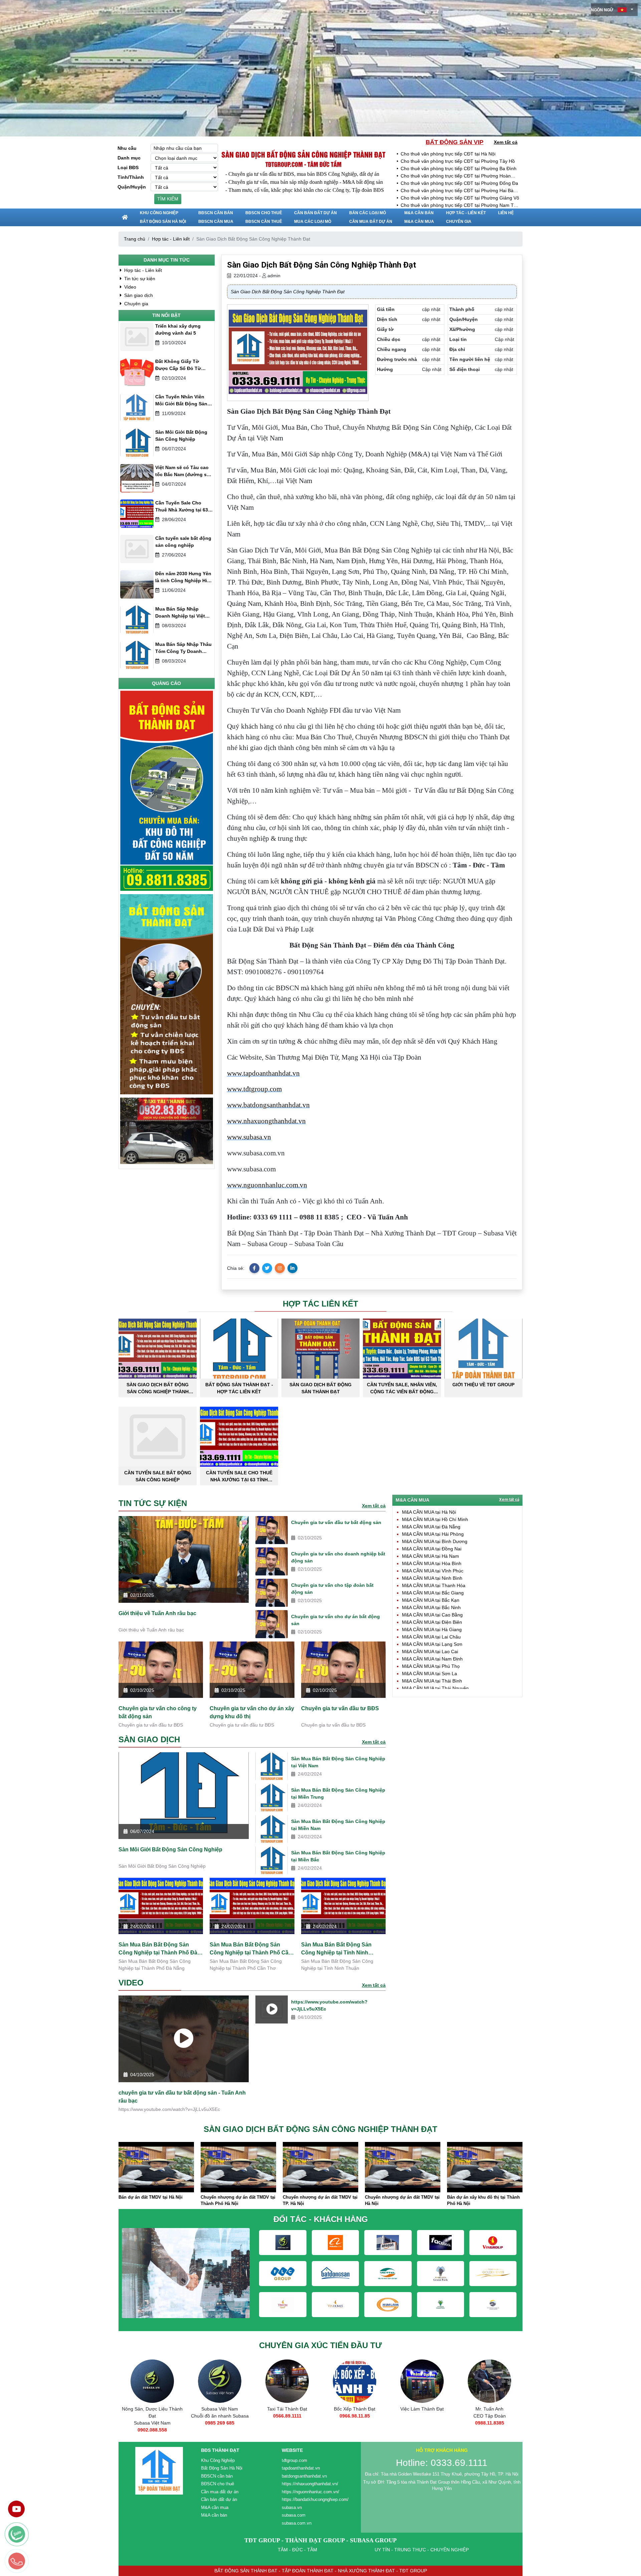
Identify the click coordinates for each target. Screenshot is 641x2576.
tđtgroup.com (294, 2460)
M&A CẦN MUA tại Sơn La (430, 1674)
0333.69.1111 (490, 2423)
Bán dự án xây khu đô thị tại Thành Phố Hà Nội (359, 2200)
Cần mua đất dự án (371, 222)
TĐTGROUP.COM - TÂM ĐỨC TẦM (303, 164)
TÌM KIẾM (168, 199)
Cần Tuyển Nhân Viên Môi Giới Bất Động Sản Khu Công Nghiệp (181, 401)
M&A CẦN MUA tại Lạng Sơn (432, 1644)
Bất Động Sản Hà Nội (163, 222)
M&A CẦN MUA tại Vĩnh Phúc (433, 1571)
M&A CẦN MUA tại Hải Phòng (433, 1534)
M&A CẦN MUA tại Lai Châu (431, 1637)
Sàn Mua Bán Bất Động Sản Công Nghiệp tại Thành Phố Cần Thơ (251, 1949)
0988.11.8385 (422, 2423)
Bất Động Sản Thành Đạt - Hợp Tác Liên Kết (239, 1388)
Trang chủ (135, 239)
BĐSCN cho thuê (264, 213)
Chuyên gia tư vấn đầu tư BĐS (340, 1708)
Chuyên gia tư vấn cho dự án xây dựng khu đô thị (252, 1712)
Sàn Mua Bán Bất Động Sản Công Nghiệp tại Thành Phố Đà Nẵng (158, 1949)
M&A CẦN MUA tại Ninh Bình (432, 1578)
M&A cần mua (419, 222)
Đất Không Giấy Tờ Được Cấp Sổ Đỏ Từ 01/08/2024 (178, 365)
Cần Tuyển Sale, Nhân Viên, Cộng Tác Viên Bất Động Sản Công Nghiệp (402, 1388)
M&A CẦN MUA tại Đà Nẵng (431, 1527)
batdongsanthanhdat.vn (304, 2476)
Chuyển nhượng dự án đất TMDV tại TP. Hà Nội (196, 2200)
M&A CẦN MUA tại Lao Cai (430, 1651)
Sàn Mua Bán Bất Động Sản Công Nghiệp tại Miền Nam (338, 1825)
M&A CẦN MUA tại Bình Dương (435, 1541)
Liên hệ (506, 213)
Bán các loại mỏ (368, 213)
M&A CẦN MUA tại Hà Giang (432, 1629)
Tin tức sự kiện (139, 279)
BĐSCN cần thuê (264, 222)
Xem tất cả (506, 142)
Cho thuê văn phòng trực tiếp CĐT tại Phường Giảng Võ (460, 198)
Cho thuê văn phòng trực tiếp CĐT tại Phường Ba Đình (459, 168)
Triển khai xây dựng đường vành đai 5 (178, 329)
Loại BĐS (128, 167)
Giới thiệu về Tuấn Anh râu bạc (157, 1613)
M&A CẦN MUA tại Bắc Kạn (431, 1600)
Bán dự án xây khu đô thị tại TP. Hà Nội (441, 2200)
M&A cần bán (419, 213)
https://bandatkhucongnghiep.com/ (315, 2499)
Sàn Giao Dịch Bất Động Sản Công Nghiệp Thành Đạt (158, 1388)
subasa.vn (292, 2507)
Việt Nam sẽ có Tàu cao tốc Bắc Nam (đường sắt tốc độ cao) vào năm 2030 (183, 471)
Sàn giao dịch (138, 295)
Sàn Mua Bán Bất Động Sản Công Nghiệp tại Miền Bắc (338, 1856)
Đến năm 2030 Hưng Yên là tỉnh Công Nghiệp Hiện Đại (184, 578)
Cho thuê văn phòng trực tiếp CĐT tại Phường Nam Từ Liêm (459, 206)
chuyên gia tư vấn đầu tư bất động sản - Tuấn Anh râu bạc (182, 2097)
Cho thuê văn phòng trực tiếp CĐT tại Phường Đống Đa (459, 183)
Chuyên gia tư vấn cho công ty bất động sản (158, 1712)
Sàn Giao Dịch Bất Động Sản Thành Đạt (320, 1388)
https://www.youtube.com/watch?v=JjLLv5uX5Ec (329, 2005)
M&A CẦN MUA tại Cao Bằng (432, 1615)
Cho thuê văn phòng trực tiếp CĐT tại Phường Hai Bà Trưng (457, 191)
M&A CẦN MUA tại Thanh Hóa (434, 1585)
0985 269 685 (152, 2423)
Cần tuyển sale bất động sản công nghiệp (183, 542)
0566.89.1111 (220, 2416)
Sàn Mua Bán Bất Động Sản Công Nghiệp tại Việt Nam (338, 1762)
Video (130, 287)
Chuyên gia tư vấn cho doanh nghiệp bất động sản (338, 1557)
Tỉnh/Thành (131, 177)
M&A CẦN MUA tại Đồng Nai (432, 1549)
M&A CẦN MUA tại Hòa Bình (432, 1563)
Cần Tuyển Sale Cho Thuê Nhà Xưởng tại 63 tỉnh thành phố (182, 507)
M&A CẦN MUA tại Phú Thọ (431, 1666)
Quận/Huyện (132, 187)
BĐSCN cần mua (216, 222)
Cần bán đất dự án (315, 213)
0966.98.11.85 (287, 2416)
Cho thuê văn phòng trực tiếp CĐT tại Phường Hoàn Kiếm (456, 176)
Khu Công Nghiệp (159, 213)
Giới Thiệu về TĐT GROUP (483, 1385)
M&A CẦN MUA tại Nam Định (432, 1659)
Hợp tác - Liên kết (466, 213)
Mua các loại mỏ (313, 222)
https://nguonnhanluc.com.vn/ (310, 2492)
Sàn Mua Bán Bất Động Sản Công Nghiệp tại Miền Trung (338, 1793)
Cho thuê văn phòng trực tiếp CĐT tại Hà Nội (448, 154)
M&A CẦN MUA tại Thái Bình (432, 1681)
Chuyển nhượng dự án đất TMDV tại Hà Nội (278, 2200)
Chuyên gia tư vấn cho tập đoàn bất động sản (332, 1589)
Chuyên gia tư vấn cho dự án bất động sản (336, 1620)
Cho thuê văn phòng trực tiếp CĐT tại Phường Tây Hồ (458, 161)
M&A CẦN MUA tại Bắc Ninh (431, 1607)
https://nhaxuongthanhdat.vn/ (310, 2484)
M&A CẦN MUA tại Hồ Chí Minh (435, 1519)
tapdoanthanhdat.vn (301, 2468)
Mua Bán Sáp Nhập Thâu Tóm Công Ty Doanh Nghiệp (183, 648)
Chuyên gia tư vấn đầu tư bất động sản (336, 1522)
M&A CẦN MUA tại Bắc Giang (433, 1593)
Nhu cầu (127, 148)
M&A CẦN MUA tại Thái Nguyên (435, 1688)
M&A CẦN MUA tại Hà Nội (429, 1512)
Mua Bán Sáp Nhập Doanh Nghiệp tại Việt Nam (180, 613)
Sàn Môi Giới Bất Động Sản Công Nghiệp (181, 436)
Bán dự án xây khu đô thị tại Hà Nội (524, 2197)
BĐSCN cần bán (216, 213)
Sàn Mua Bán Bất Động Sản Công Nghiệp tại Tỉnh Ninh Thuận (336, 1949)
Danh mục (129, 158)
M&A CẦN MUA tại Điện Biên (432, 1622)
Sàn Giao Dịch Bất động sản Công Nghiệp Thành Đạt (303, 154)
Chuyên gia (459, 222)
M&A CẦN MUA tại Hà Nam (431, 1556)
